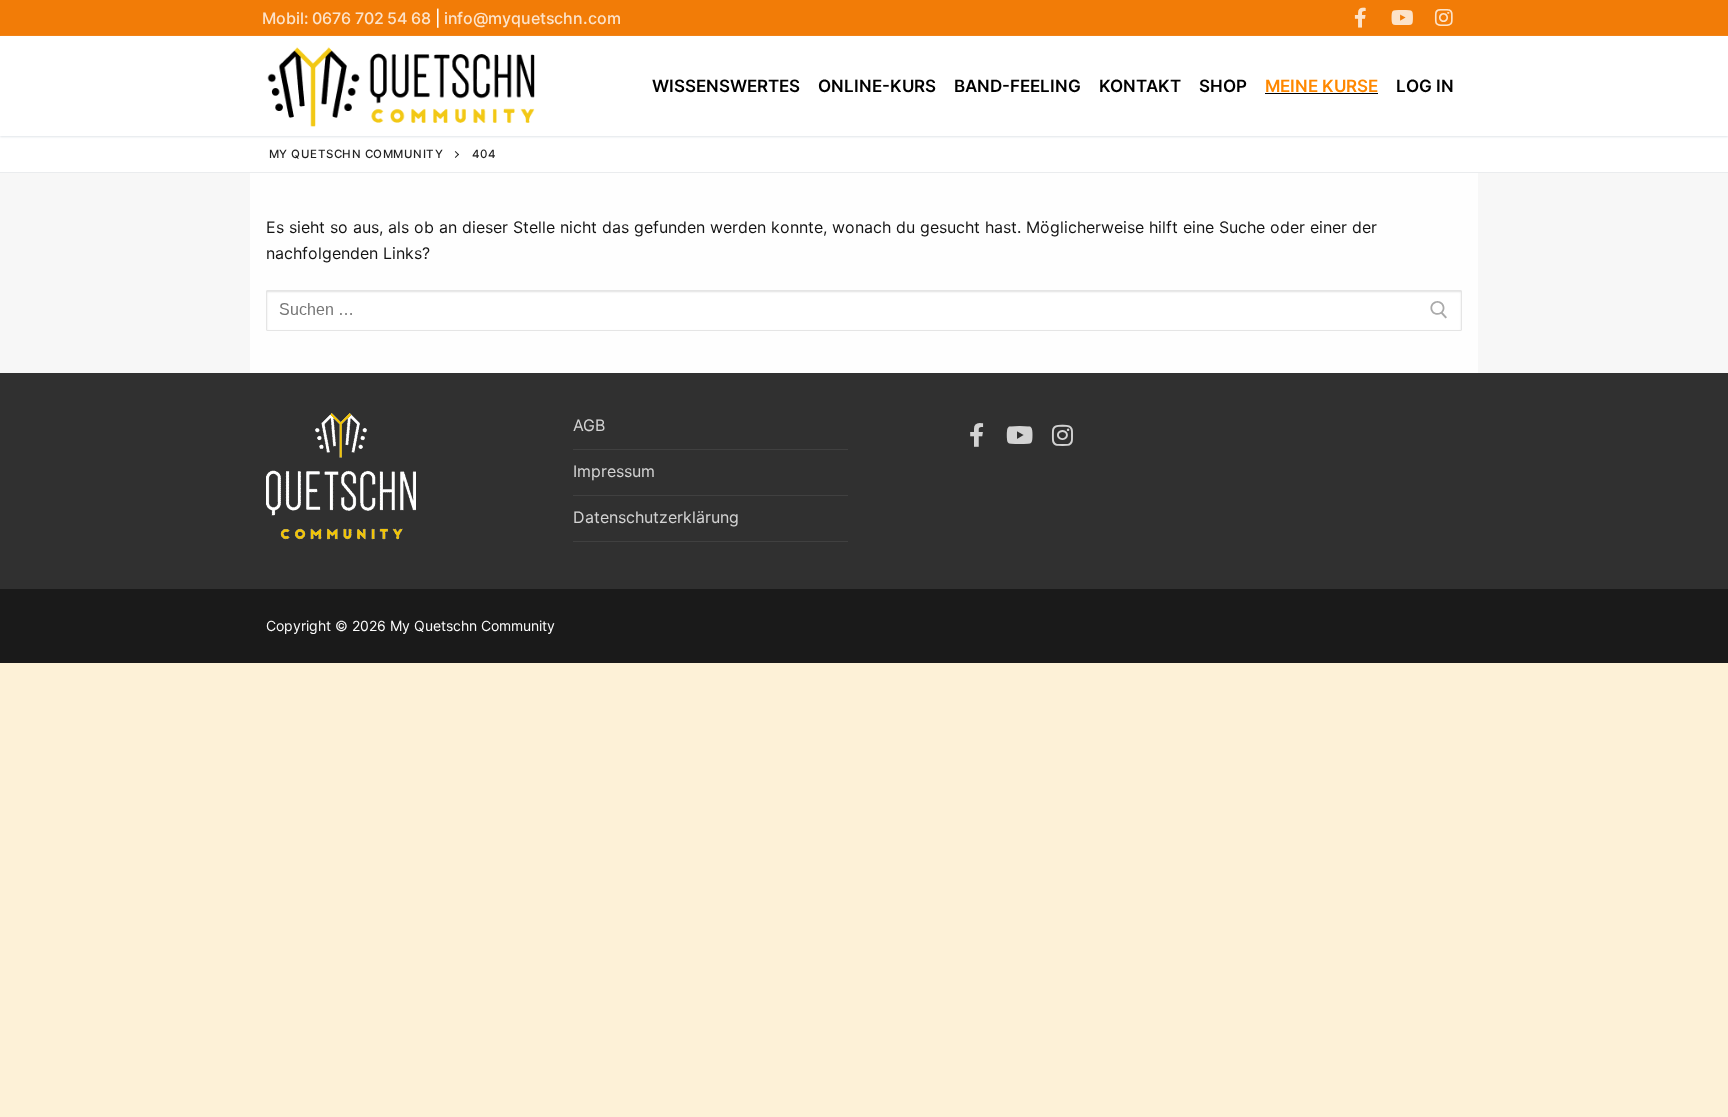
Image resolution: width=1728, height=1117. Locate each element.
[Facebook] (1360, 18)
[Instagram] (1444, 18)
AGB (589, 425)
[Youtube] (1402, 18)
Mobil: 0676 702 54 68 (348, 18)
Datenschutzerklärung (656, 517)
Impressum (614, 471)
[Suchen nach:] (864, 311)
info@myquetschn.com (532, 18)
